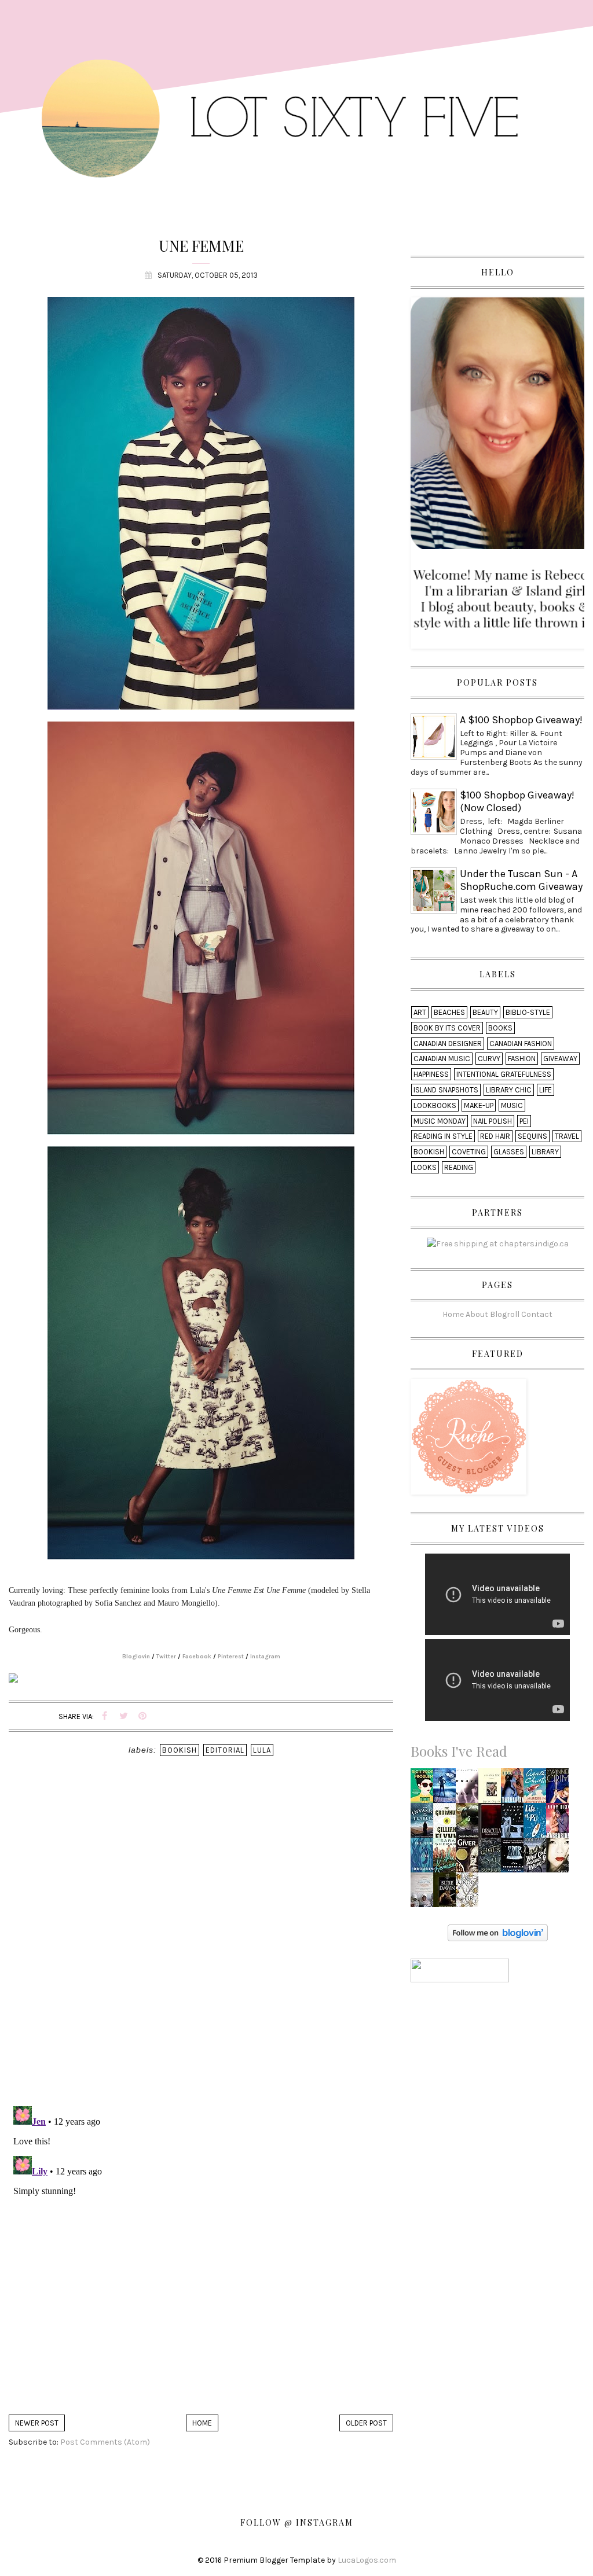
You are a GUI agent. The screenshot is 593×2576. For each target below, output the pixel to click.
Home (202, 2423)
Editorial (225, 1750)
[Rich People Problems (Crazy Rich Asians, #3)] (425, 1789)
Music (512, 1105)
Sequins (532, 1136)
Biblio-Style (528, 1012)
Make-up (479, 1105)
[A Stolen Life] (492, 1789)
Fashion (522, 1059)
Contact (537, 1314)
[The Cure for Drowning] (425, 1858)
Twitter (166, 1657)
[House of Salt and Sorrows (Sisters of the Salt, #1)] (493, 1859)
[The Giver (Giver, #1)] (469, 1859)
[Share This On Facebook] (104, 1716)
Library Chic (509, 1090)
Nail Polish (493, 1121)
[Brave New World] (470, 1789)
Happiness (431, 1074)
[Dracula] (491, 1824)
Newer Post (37, 2423)
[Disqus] (201, 1947)
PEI (524, 1121)
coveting (469, 1152)
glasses (509, 1152)
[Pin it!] (142, 1716)
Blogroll (505, 1314)
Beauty (485, 1012)
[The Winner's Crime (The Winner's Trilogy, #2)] (561, 1789)
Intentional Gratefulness (504, 1074)
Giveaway (560, 1059)
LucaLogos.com (367, 2560)
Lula (262, 1750)
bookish (180, 1750)
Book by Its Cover (447, 1028)
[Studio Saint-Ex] (515, 1824)
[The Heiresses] (448, 1859)
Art (420, 1012)
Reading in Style (443, 1136)
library (545, 1152)
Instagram (265, 1657)
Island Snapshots (446, 1090)
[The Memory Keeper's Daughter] (514, 1859)
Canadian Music (442, 1059)
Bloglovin (136, 1657)
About (477, 1314)
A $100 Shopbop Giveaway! (521, 720)
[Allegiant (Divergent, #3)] (447, 1789)
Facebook (197, 1657)
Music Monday (440, 1121)
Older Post (366, 2423)
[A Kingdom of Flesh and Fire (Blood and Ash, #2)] (470, 1894)
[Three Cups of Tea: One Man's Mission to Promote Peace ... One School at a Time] (424, 1894)
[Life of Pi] (538, 1824)
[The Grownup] (447, 1824)
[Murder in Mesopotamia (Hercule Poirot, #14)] (537, 1789)
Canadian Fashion (521, 1044)
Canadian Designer (448, 1044)
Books (500, 1028)
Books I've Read (459, 1751)
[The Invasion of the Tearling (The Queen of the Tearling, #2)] (425, 1824)
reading (459, 1167)
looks (425, 1167)
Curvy (489, 1059)
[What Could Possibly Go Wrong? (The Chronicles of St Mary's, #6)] (537, 1859)
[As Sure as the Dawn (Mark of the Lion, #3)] (448, 1894)
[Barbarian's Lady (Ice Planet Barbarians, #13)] (560, 1824)
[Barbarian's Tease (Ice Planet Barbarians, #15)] (515, 1789)
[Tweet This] (123, 1716)
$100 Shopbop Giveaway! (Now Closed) (517, 801)
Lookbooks (435, 1105)
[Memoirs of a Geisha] (561, 1859)
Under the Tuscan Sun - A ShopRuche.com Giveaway (521, 880)
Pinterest (231, 1657)
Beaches (449, 1012)
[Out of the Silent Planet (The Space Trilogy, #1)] (470, 1824)
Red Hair (495, 1136)
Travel (567, 1136)
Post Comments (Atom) (105, 2442)
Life (546, 1090)
